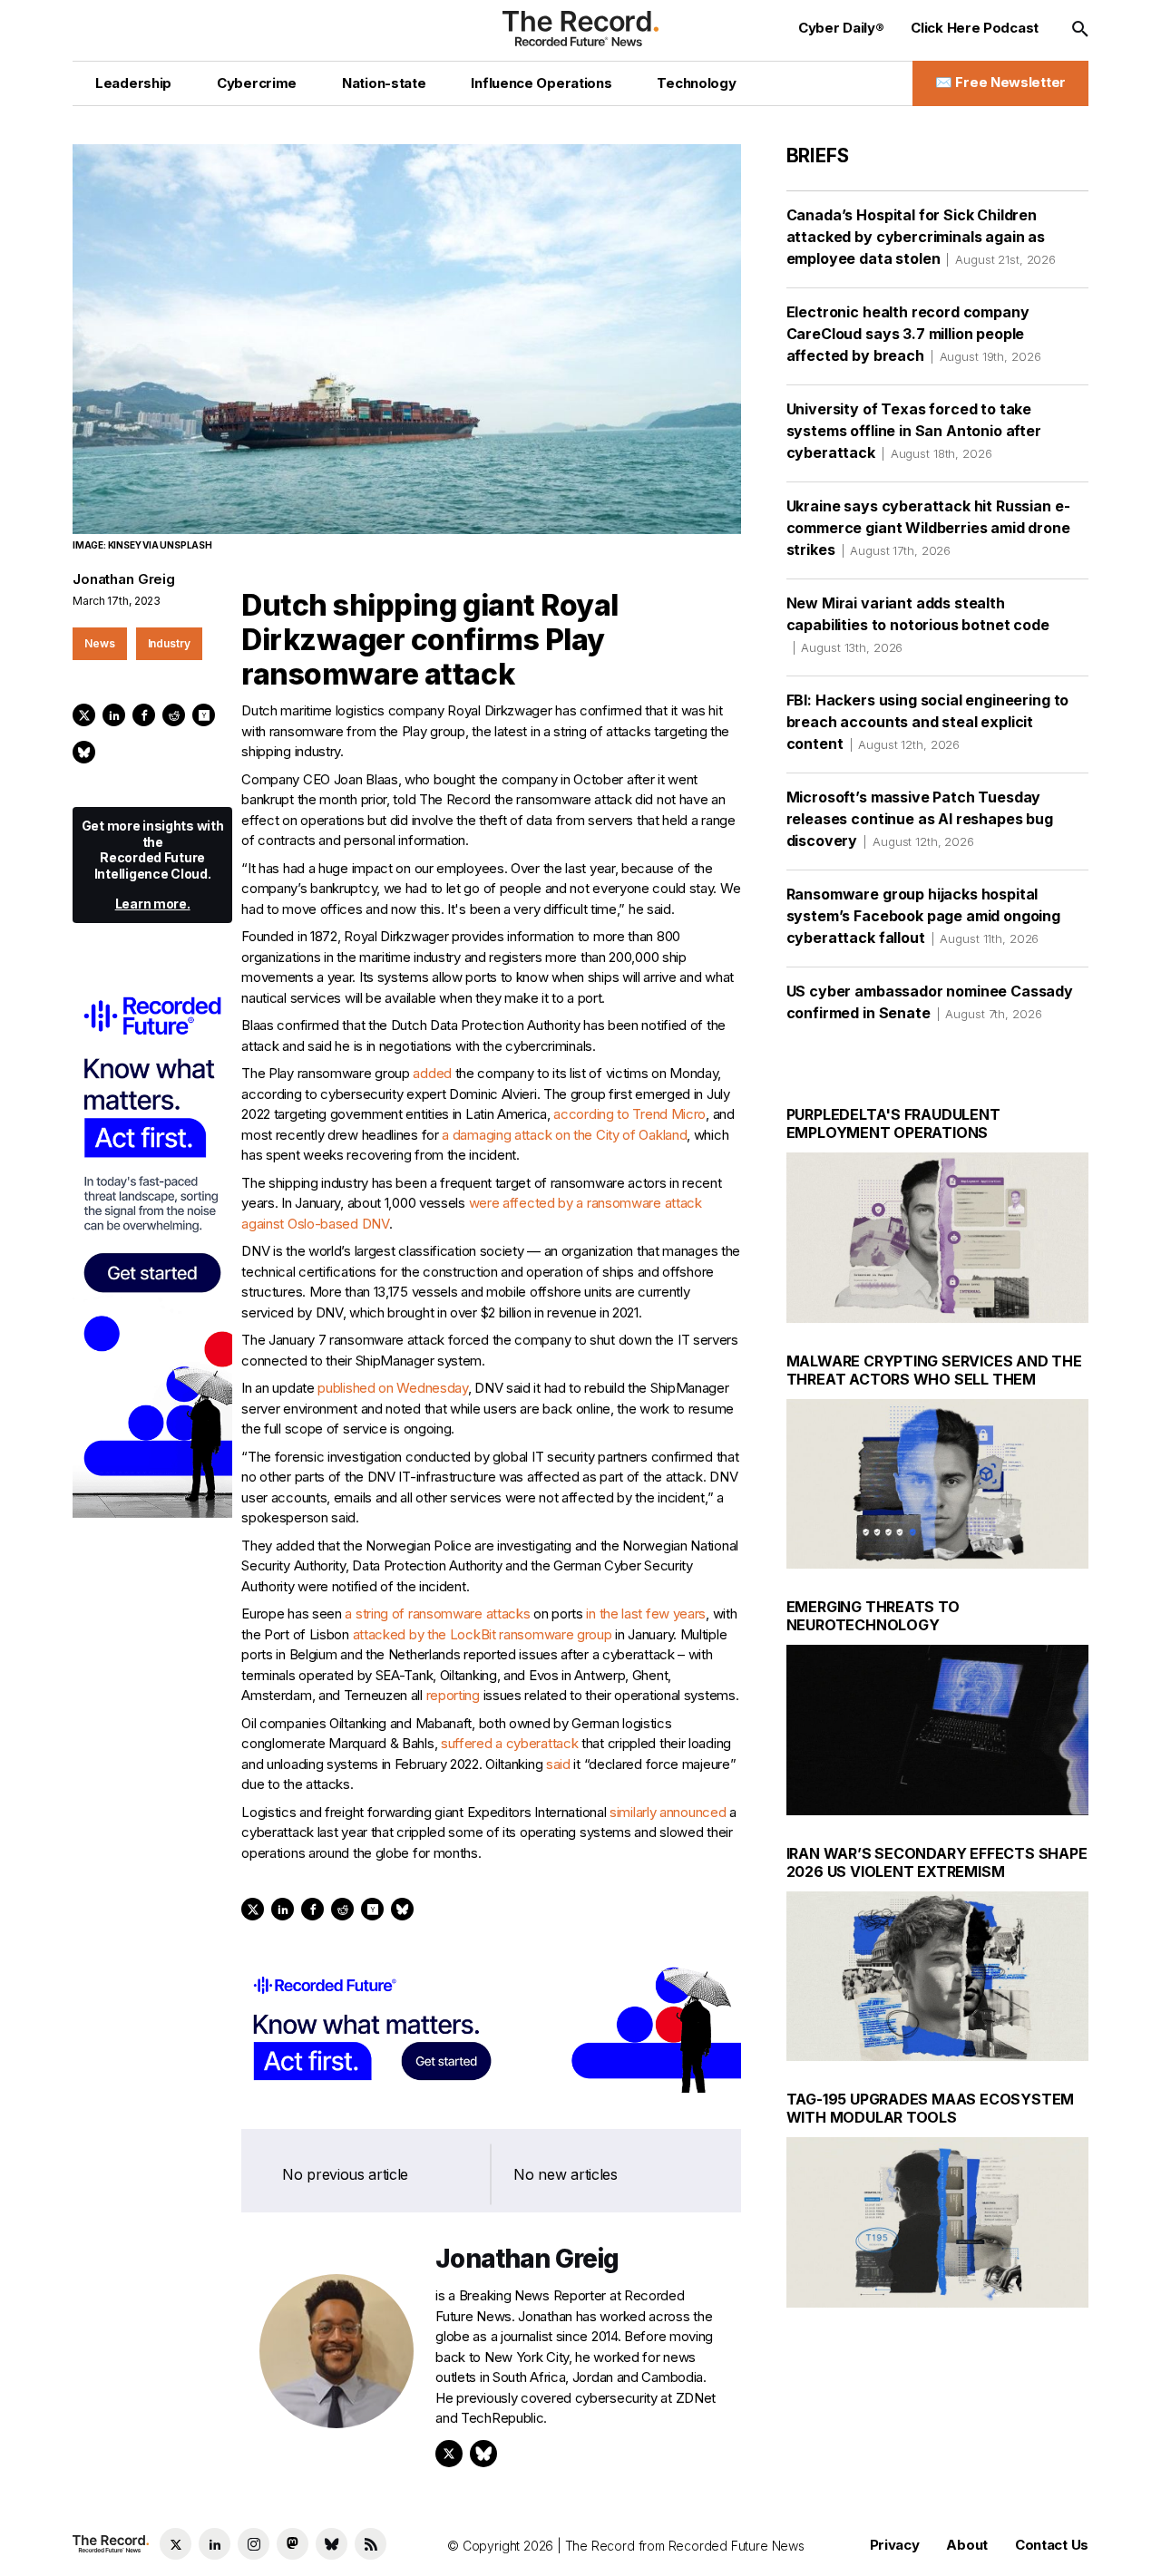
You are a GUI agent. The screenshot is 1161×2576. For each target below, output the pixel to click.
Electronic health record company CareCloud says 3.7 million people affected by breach (914, 334)
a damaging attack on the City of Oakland (564, 1135)
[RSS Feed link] (371, 2544)
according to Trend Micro (629, 1114)
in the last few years (646, 1614)
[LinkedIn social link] (215, 2544)
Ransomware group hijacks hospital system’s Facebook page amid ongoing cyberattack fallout (923, 916)
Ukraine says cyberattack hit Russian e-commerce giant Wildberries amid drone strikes (928, 528)
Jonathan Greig (124, 579)
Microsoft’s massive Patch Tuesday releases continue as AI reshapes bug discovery (920, 819)
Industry (169, 643)
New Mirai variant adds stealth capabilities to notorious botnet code (918, 624)
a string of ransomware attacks (437, 1614)
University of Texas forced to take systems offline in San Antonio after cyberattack (914, 431)
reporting (453, 1695)
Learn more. (153, 904)
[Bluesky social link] (332, 2544)
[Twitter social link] (176, 2544)
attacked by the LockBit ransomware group (483, 1634)
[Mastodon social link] (293, 2544)
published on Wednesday (392, 1388)
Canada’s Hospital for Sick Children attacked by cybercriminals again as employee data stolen (921, 237)
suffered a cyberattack (509, 1743)
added (432, 1073)
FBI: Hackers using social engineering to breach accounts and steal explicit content (928, 722)
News (100, 643)
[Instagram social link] (254, 2544)
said (558, 1764)
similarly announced (668, 1812)
